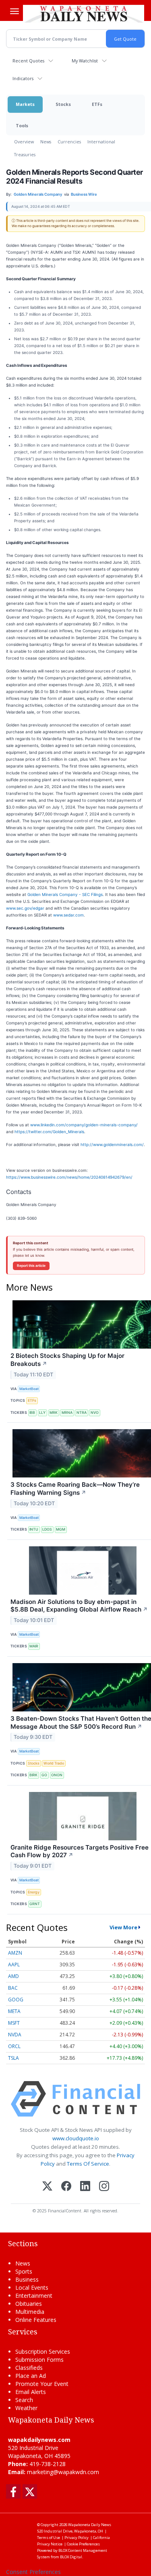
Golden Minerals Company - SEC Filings (65, 894)
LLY (42, 1412)
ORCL (14, 2046)
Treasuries (25, 154)
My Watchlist (85, 61)
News (46, 142)
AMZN (15, 1953)
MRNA (67, 1412)
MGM (61, 1529)
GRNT (35, 1904)
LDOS (47, 1529)
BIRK (33, 1775)
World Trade (54, 1763)
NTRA (82, 1412)
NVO (95, 1412)
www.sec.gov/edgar (25, 908)
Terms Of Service (88, 2164)
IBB (32, 1412)
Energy (34, 1892)
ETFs (97, 104)
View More (123, 1927)
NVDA (15, 2035)
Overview (24, 142)
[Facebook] (66, 2187)
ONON (57, 1775)
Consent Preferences (33, 2572)
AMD (13, 1976)
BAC (13, 1988)
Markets (25, 104)
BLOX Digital (71, 2557)
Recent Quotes (28, 61)
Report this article (31, 1266)
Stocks (63, 104)
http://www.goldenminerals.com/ (112, 1144)
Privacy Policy (77, 2538)
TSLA (13, 2058)
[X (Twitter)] (47, 2187)
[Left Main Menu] (14, 11)
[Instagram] (104, 2187)
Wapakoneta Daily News (90, 2525)
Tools (22, 125)
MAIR (34, 1646)
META (14, 2011)
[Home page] (84, 14)
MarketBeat (29, 1389)
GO (44, 1775)
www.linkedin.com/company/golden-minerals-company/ (84, 1125)
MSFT (14, 2023)
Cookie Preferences (83, 2544)
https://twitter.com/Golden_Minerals (49, 1132)
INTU (34, 1529)
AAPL (14, 1965)
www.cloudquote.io (76, 2138)
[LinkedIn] (85, 2187)
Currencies (69, 142)
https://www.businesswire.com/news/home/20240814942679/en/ (69, 1177)
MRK (54, 1412)
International (101, 142)
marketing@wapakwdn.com (63, 2472)
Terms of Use (49, 2538)
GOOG (16, 2000)
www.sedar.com (68, 915)
